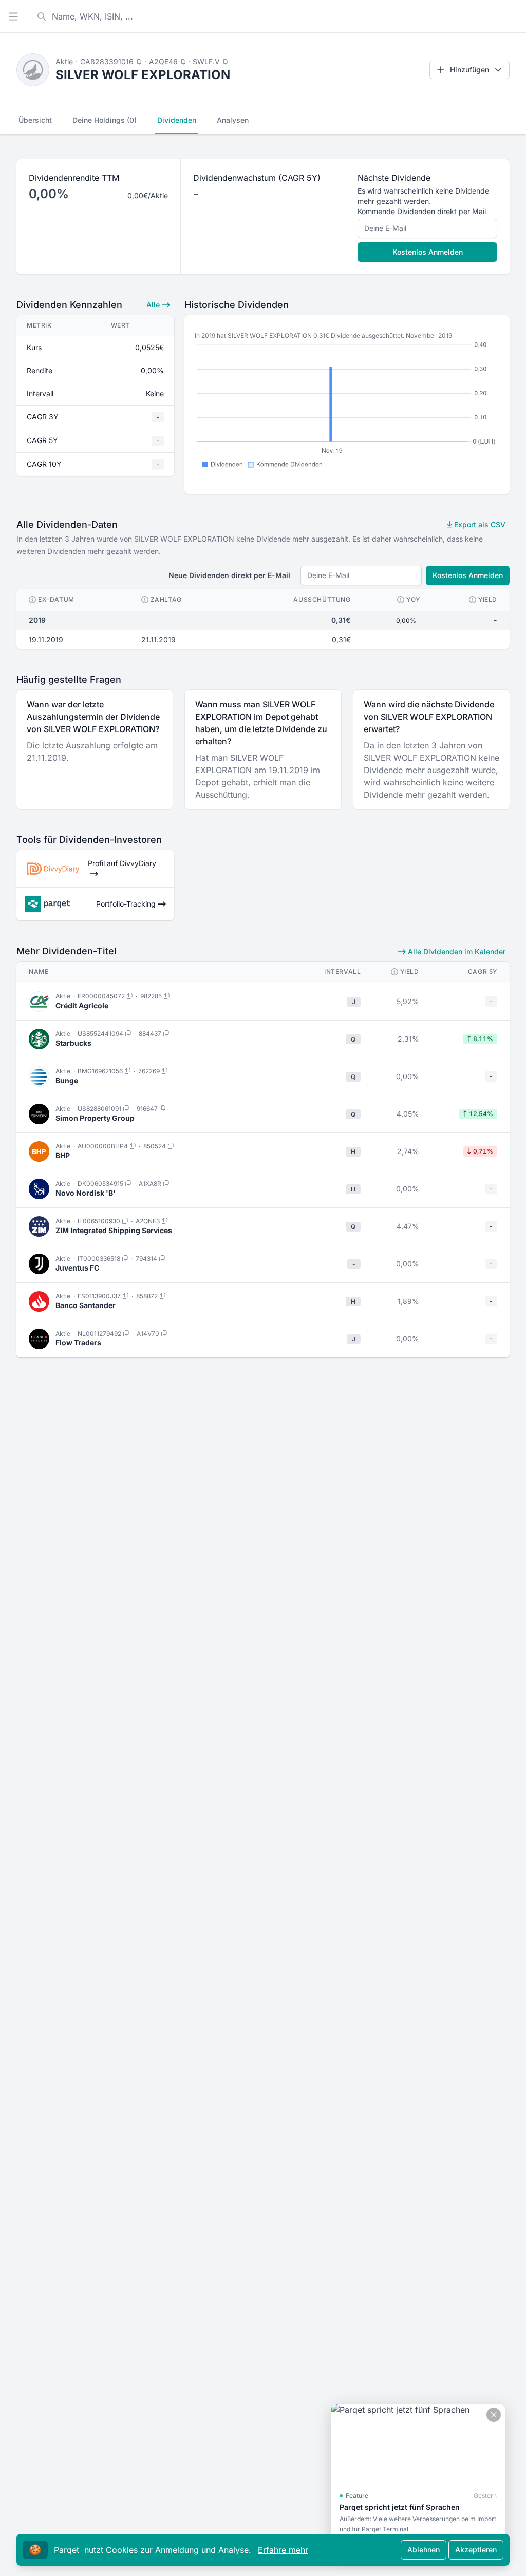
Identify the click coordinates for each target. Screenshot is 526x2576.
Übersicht (35, 120)
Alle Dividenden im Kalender (456, 951)
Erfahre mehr (283, 2550)
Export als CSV (479, 524)
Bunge (67, 1080)
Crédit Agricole (82, 1005)
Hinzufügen (469, 70)
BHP (63, 1155)
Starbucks (73, 1043)
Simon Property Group (95, 1118)
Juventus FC (77, 1268)
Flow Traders (78, 1343)
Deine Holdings (105, 120)
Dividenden (177, 120)
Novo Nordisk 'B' (86, 1193)
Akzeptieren (476, 2550)
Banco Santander (86, 1305)
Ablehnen (424, 2550)
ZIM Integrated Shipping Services (114, 1230)
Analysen (233, 120)
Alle (154, 305)
